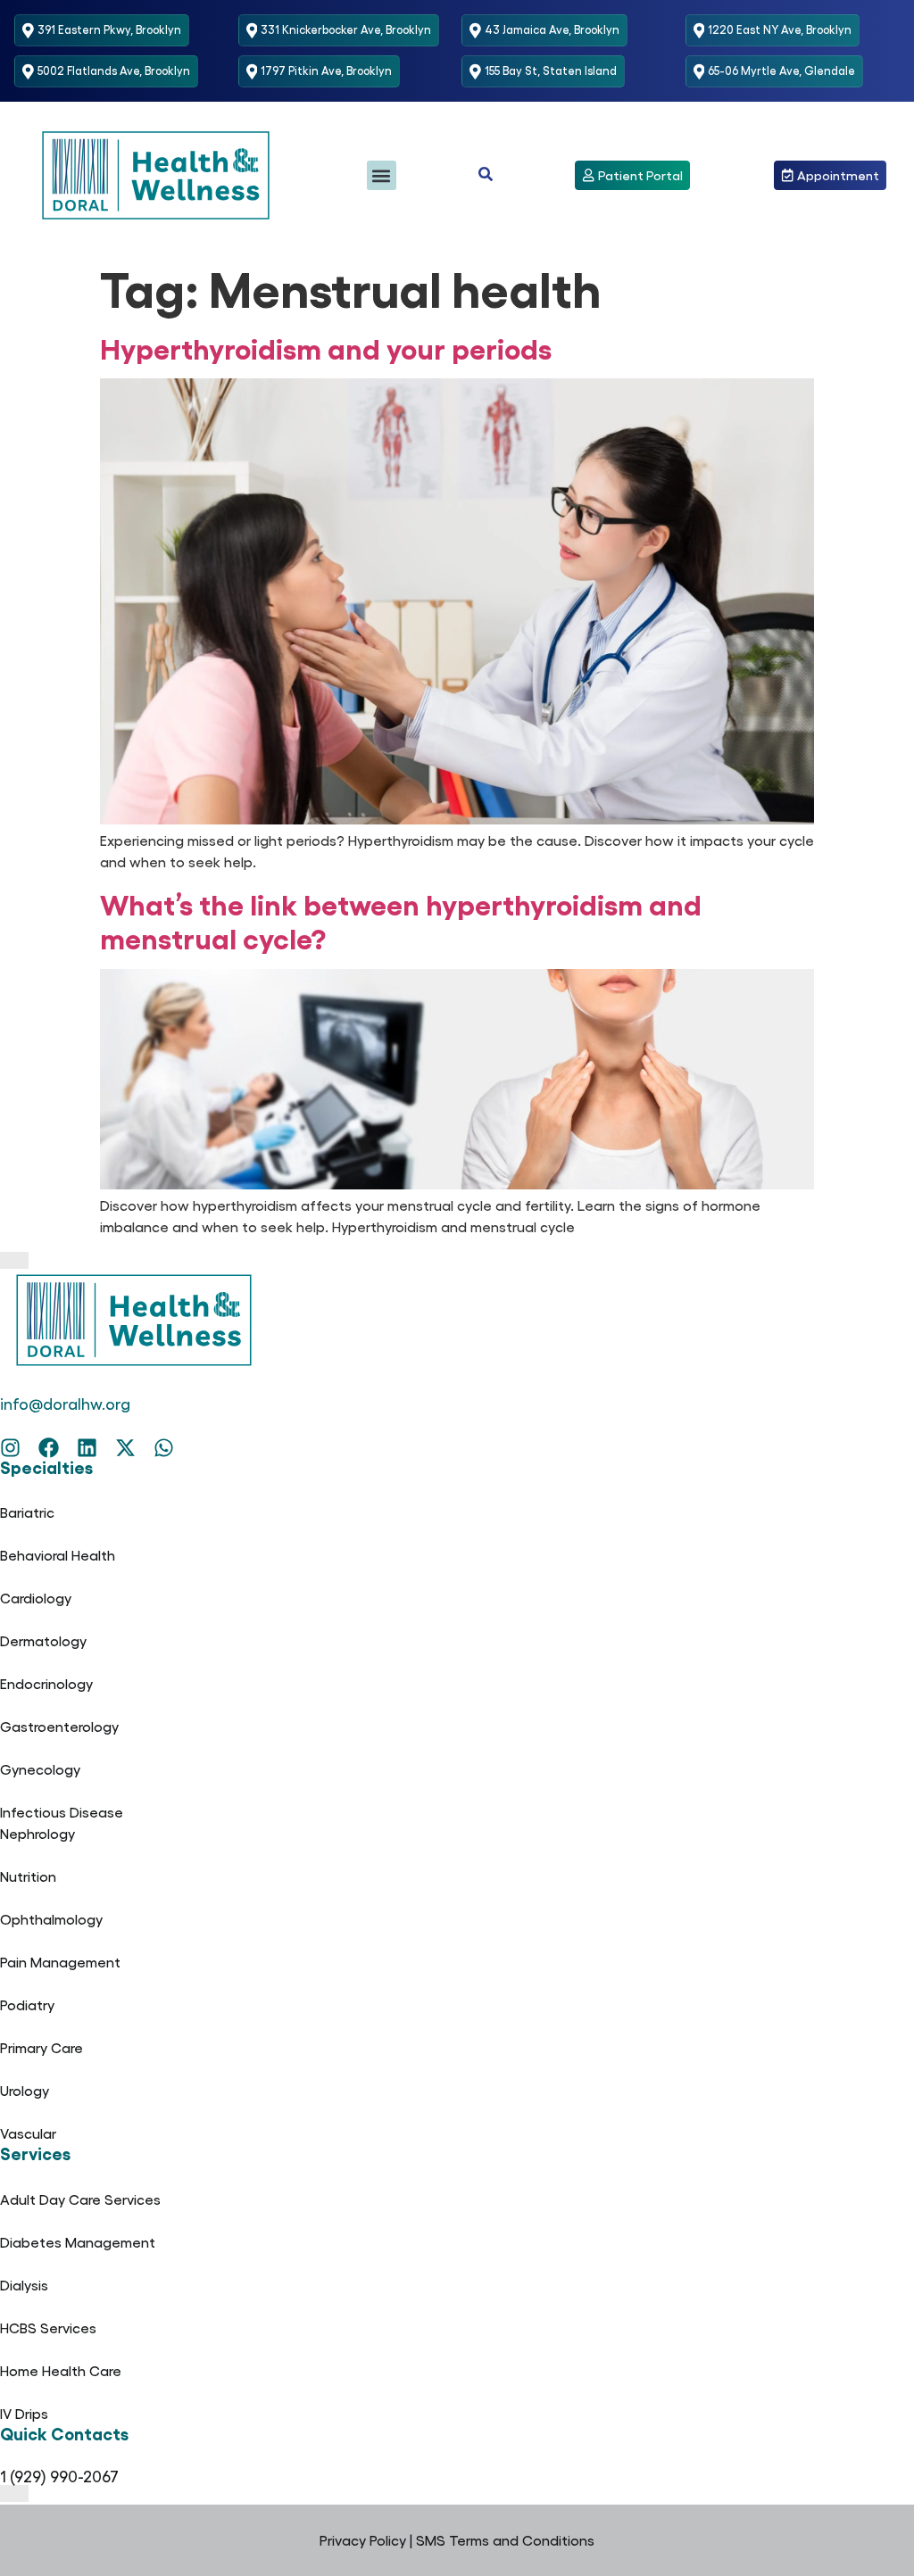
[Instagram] (10, 1448)
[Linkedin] (87, 1448)
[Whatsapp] (164, 1448)
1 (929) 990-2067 (59, 2476)
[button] (382, 175)
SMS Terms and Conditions (505, 2540)
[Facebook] (49, 1448)
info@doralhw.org (65, 1403)
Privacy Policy (363, 2540)
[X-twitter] (125, 1448)
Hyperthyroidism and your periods (326, 347)
